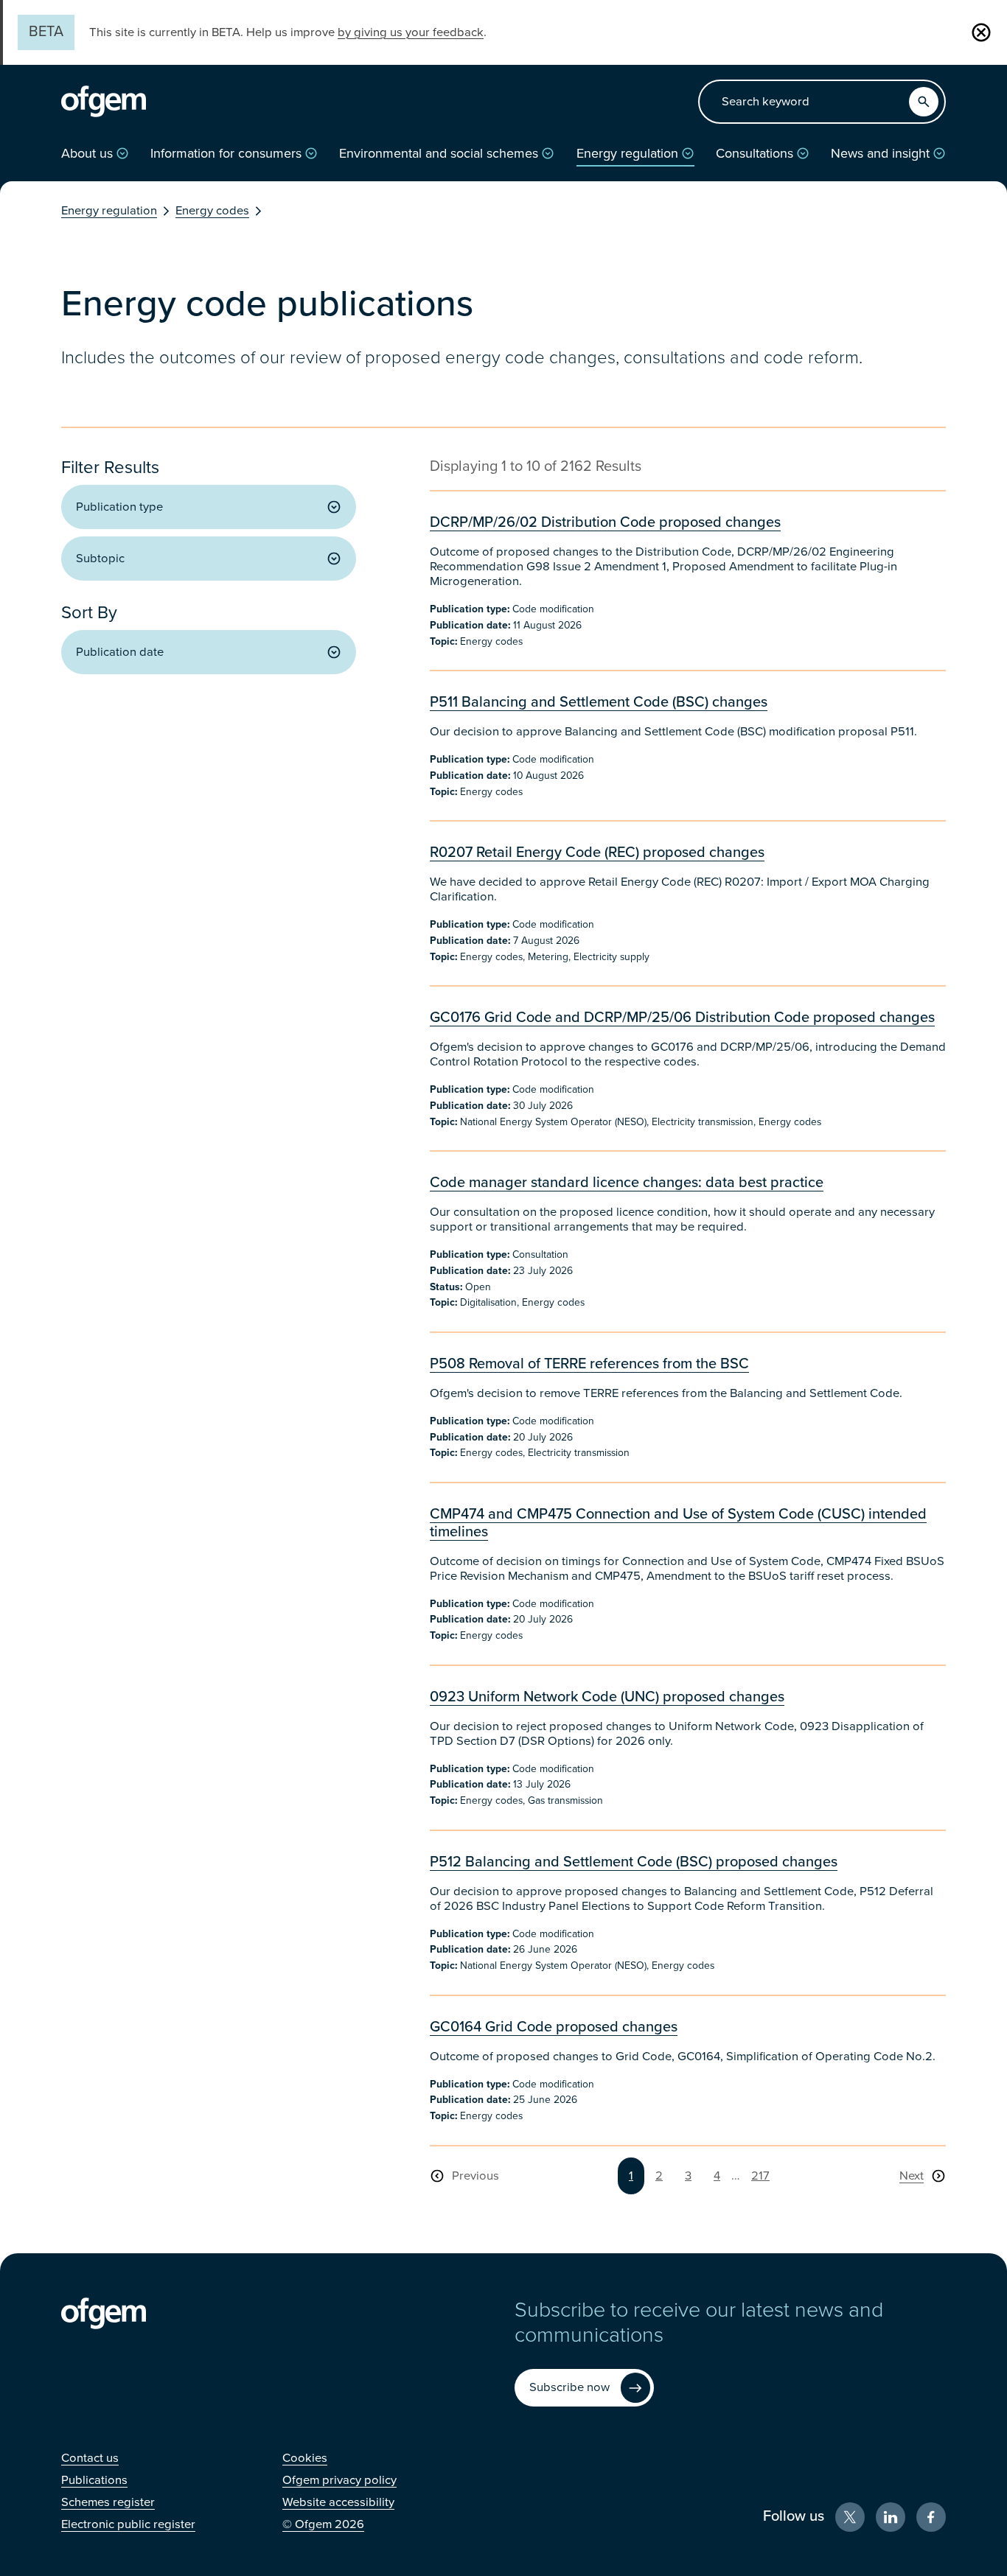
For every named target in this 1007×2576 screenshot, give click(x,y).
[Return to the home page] (104, 102)
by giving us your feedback (411, 32)
